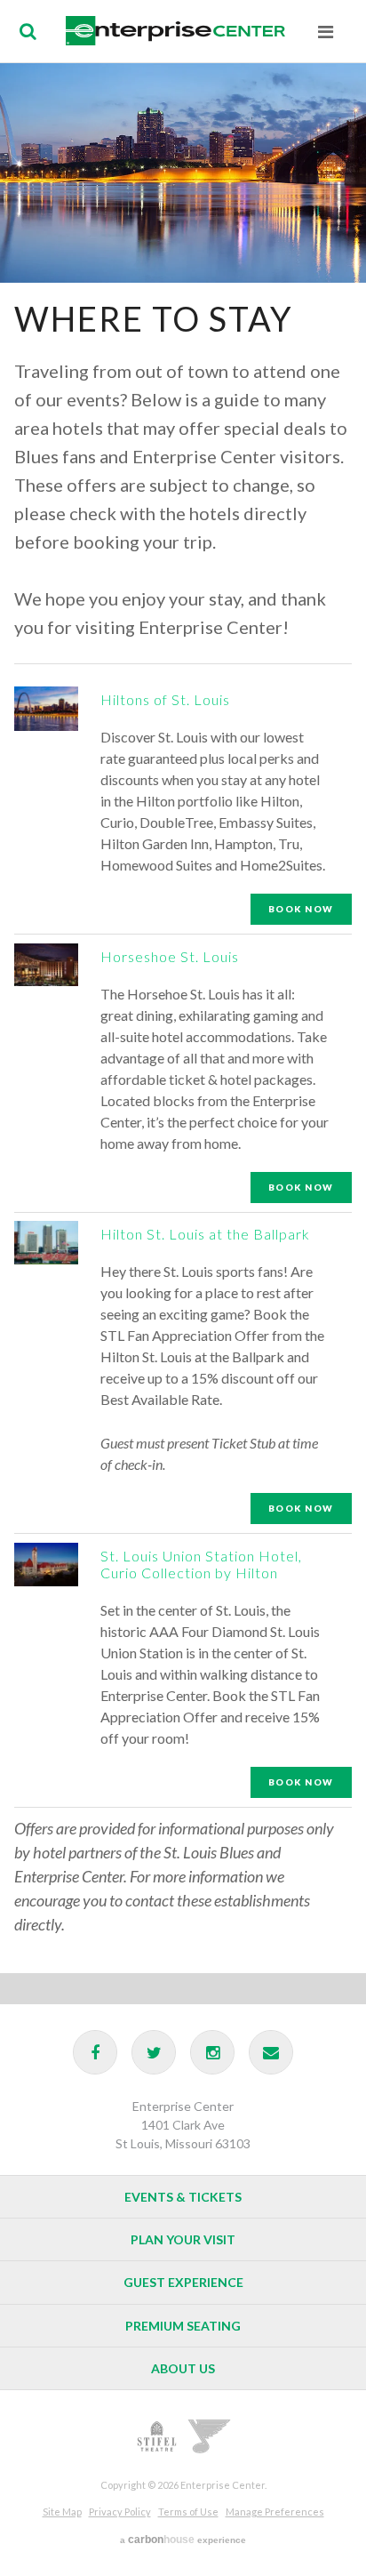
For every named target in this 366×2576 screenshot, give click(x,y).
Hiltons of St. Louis (165, 699)
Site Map (62, 2512)
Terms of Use (188, 2512)
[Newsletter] (271, 2052)
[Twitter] (154, 2052)
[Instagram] (212, 2052)
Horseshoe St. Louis (170, 956)
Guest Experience (183, 2282)
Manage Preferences (275, 2512)
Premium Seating (183, 2326)
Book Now (301, 909)
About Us (183, 2368)
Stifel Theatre (156, 2436)
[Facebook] (95, 2052)
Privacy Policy (120, 2512)
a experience (183, 2540)
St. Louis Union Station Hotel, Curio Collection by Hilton (201, 1565)
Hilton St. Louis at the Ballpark (205, 1234)
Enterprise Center (175, 31)
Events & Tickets (183, 2197)
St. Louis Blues (210, 2436)
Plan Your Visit (183, 2239)
